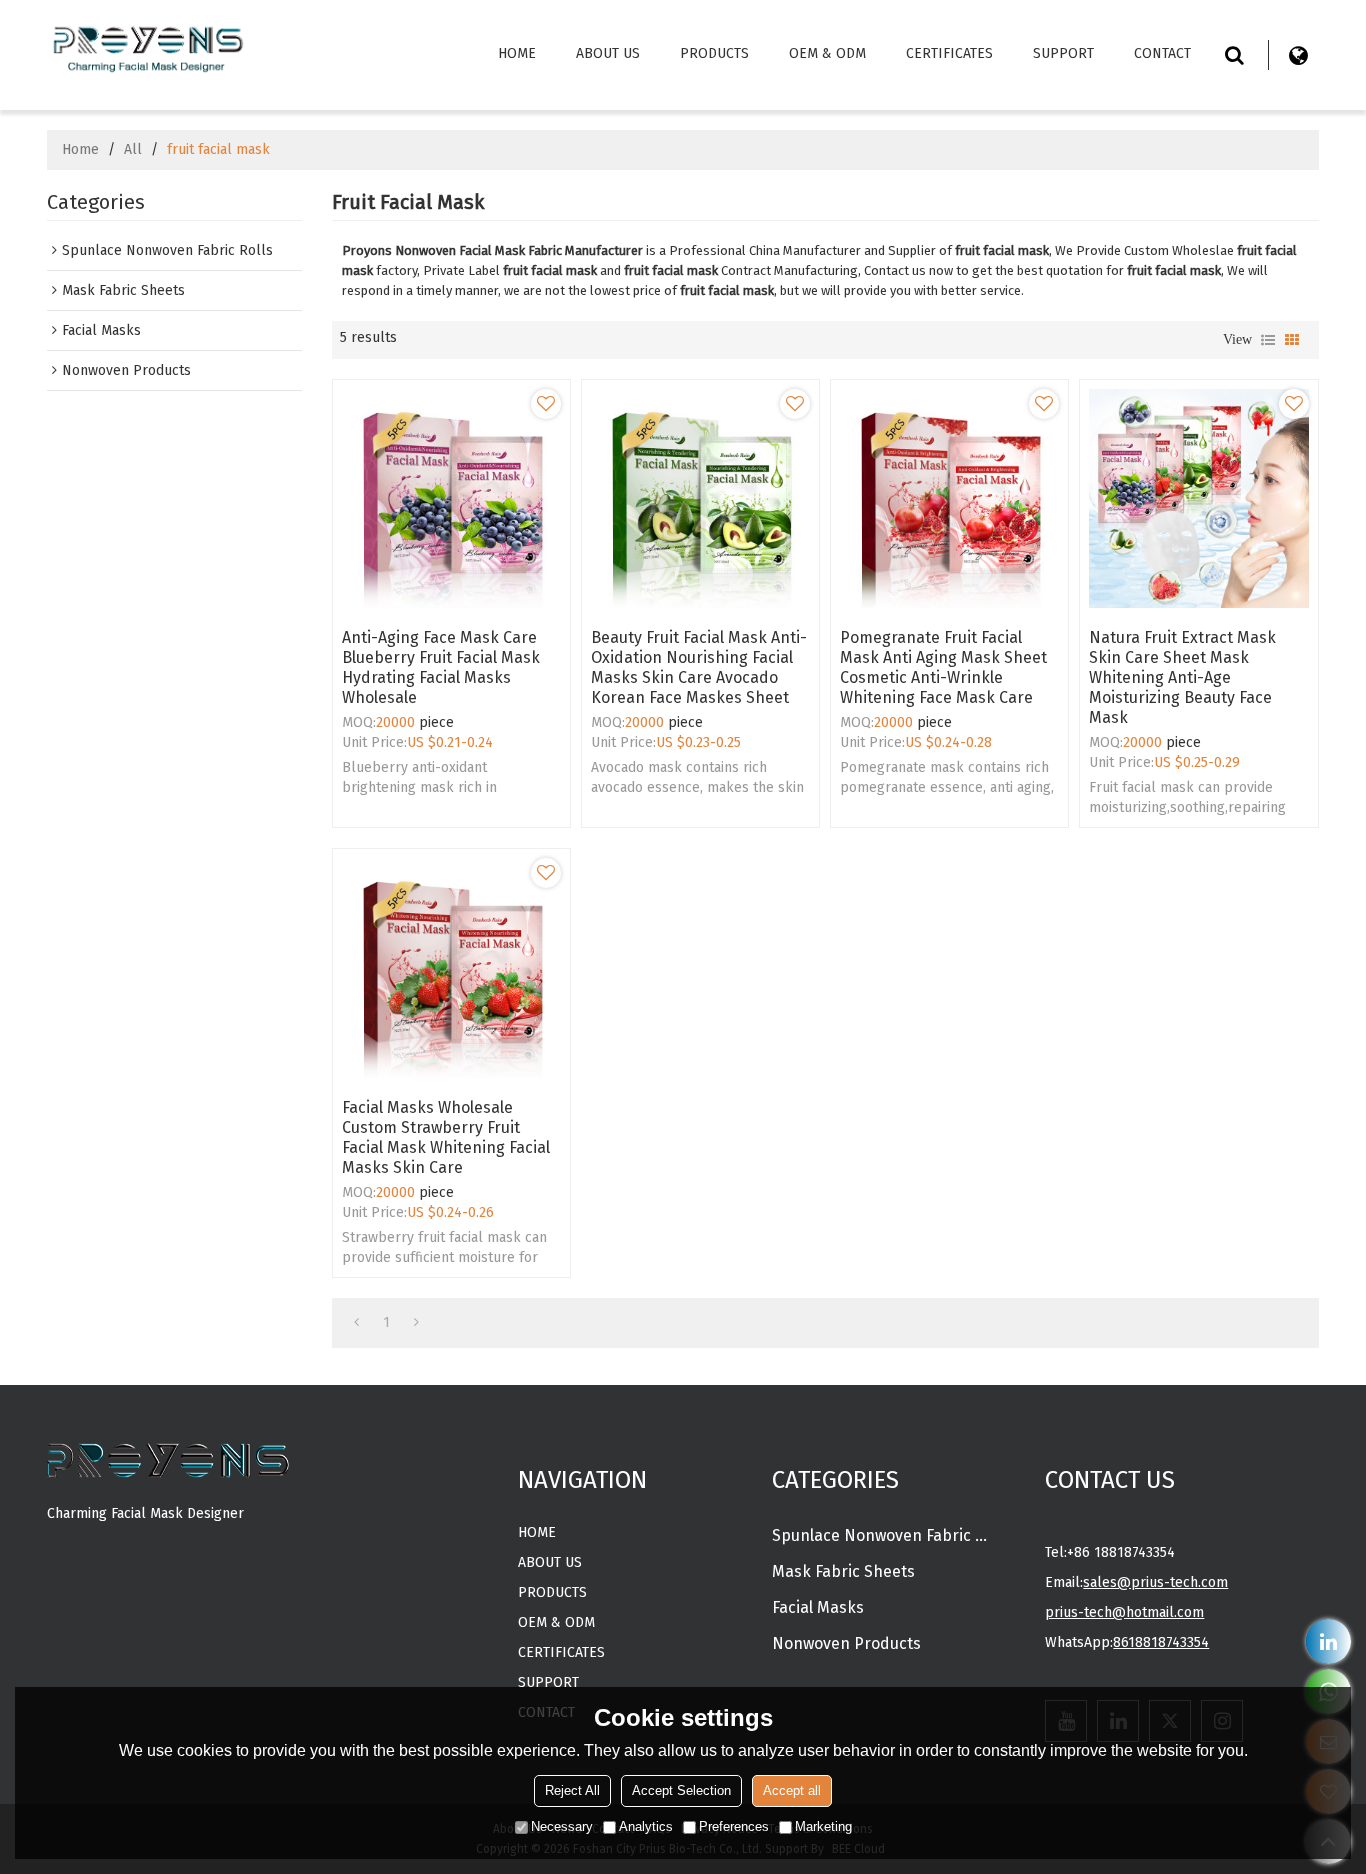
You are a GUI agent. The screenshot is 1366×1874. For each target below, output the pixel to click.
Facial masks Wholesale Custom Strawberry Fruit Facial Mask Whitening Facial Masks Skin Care (446, 1137)
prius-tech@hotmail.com (1124, 1612)
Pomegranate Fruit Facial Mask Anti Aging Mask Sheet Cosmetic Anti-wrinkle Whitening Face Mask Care (943, 667)
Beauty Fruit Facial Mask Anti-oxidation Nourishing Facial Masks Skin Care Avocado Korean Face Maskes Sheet (699, 667)
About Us (608, 53)
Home (517, 53)
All (133, 149)
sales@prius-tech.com (1155, 1582)
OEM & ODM (827, 53)
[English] (1299, 55)
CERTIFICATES (949, 53)
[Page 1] (356, 1323)
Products (714, 53)
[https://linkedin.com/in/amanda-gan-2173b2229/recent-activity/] (1328, 1641)
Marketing (823, 1826)
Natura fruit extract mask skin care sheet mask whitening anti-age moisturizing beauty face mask (1182, 677)
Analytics (646, 1826)
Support (1063, 53)
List (1268, 340)
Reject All (572, 1790)
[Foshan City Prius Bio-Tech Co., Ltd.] (147, 45)
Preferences (734, 1826)
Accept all (792, 1790)
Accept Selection (681, 1790)
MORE (66, 1547)
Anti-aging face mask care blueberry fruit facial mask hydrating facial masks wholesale (441, 667)
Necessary (562, 1826)
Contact (1162, 53)
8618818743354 (1161, 1642)
